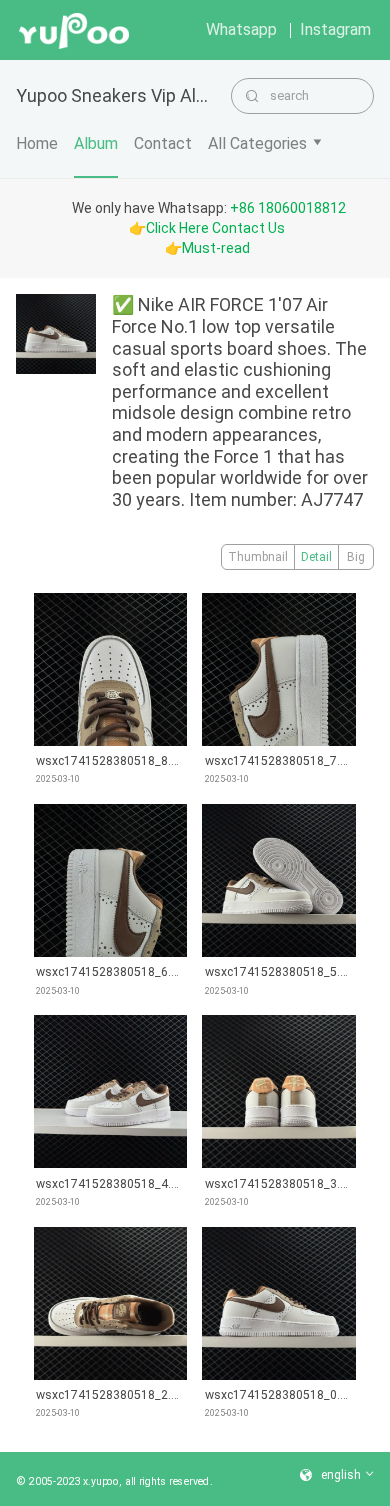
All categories (257, 143)
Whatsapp (241, 29)
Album (96, 143)
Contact (163, 143)
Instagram (335, 29)
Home (37, 143)
